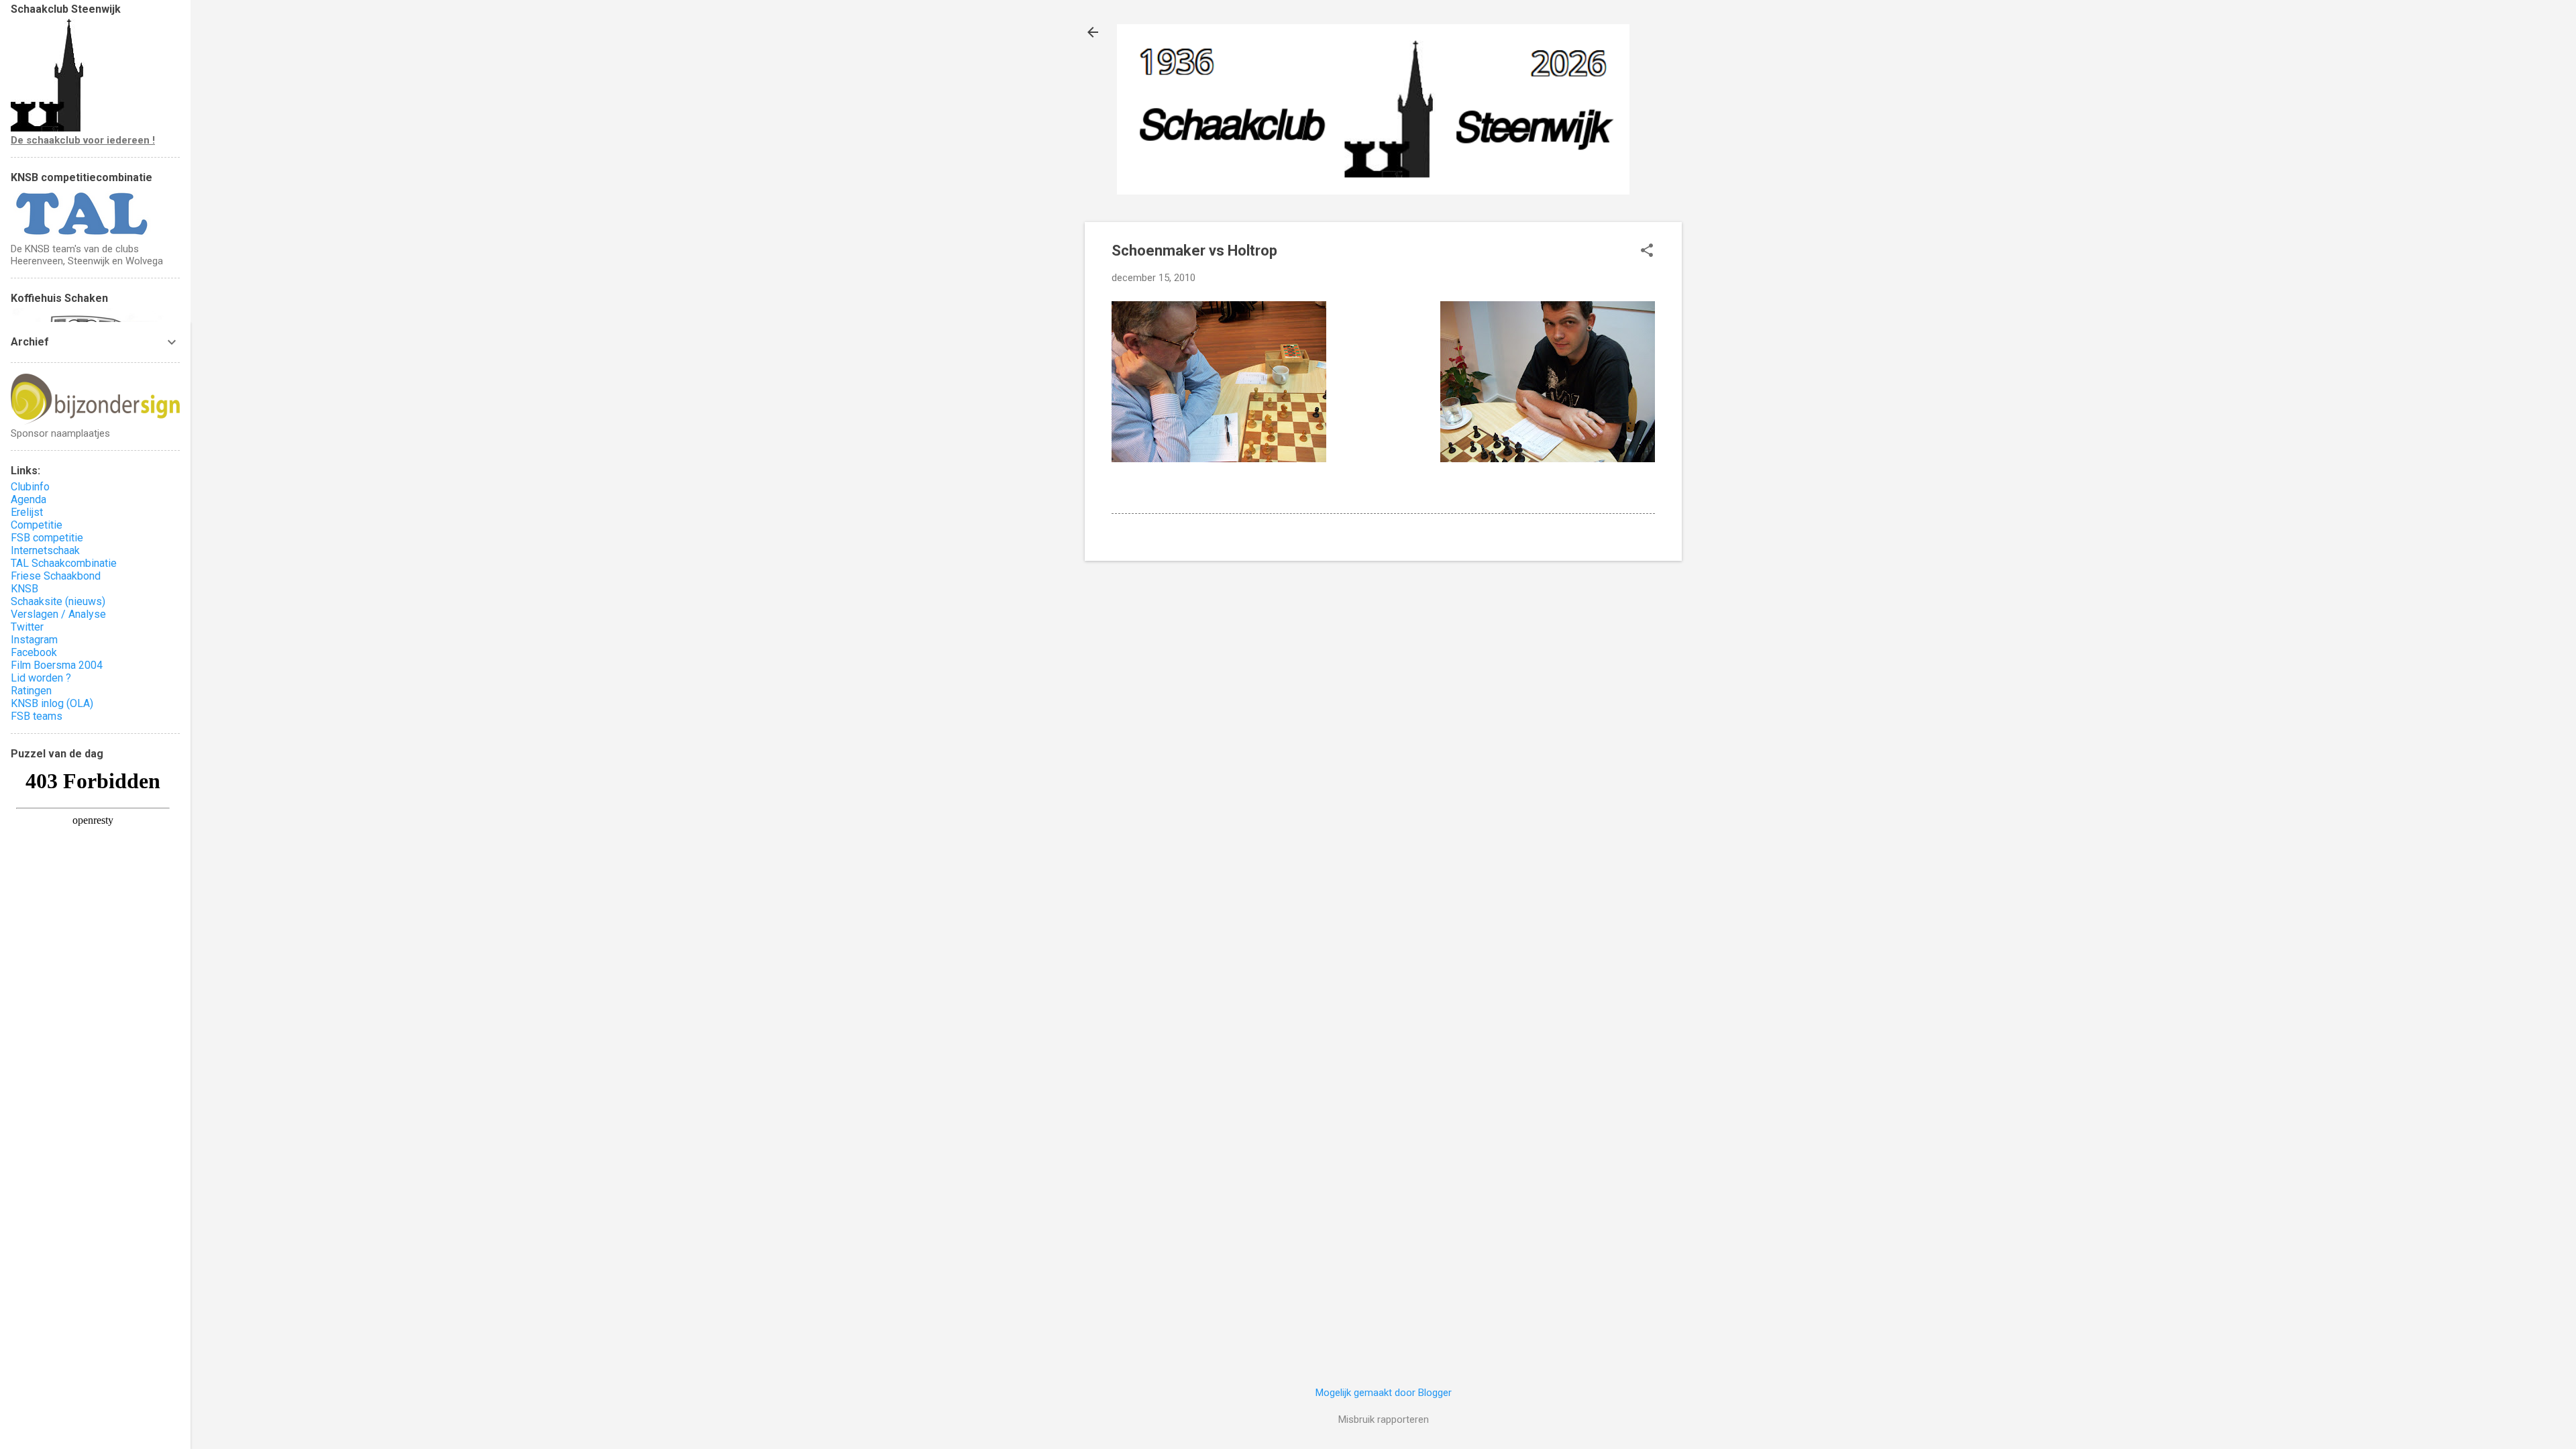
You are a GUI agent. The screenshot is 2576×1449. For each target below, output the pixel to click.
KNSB (24, 589)
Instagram (34, 640)
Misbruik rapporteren (1384, 1419)
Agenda (29, 499)
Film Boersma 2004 (57, 665)
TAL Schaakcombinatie (64, 563)
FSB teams (37, 716)
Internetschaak (45, 550)
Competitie (37, 525)
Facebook (34, 652)
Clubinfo (30, 487)
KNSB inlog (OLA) (52, 703)
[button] (1647, 252)
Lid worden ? (41, 678)
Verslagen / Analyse (58, 614)
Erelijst (27, 512)
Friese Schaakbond (56, 576)
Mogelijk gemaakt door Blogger (1384, 1393)
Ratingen (31, 691)
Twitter (27, 627)
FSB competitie (47, 538)
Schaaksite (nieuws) (58, 601)
